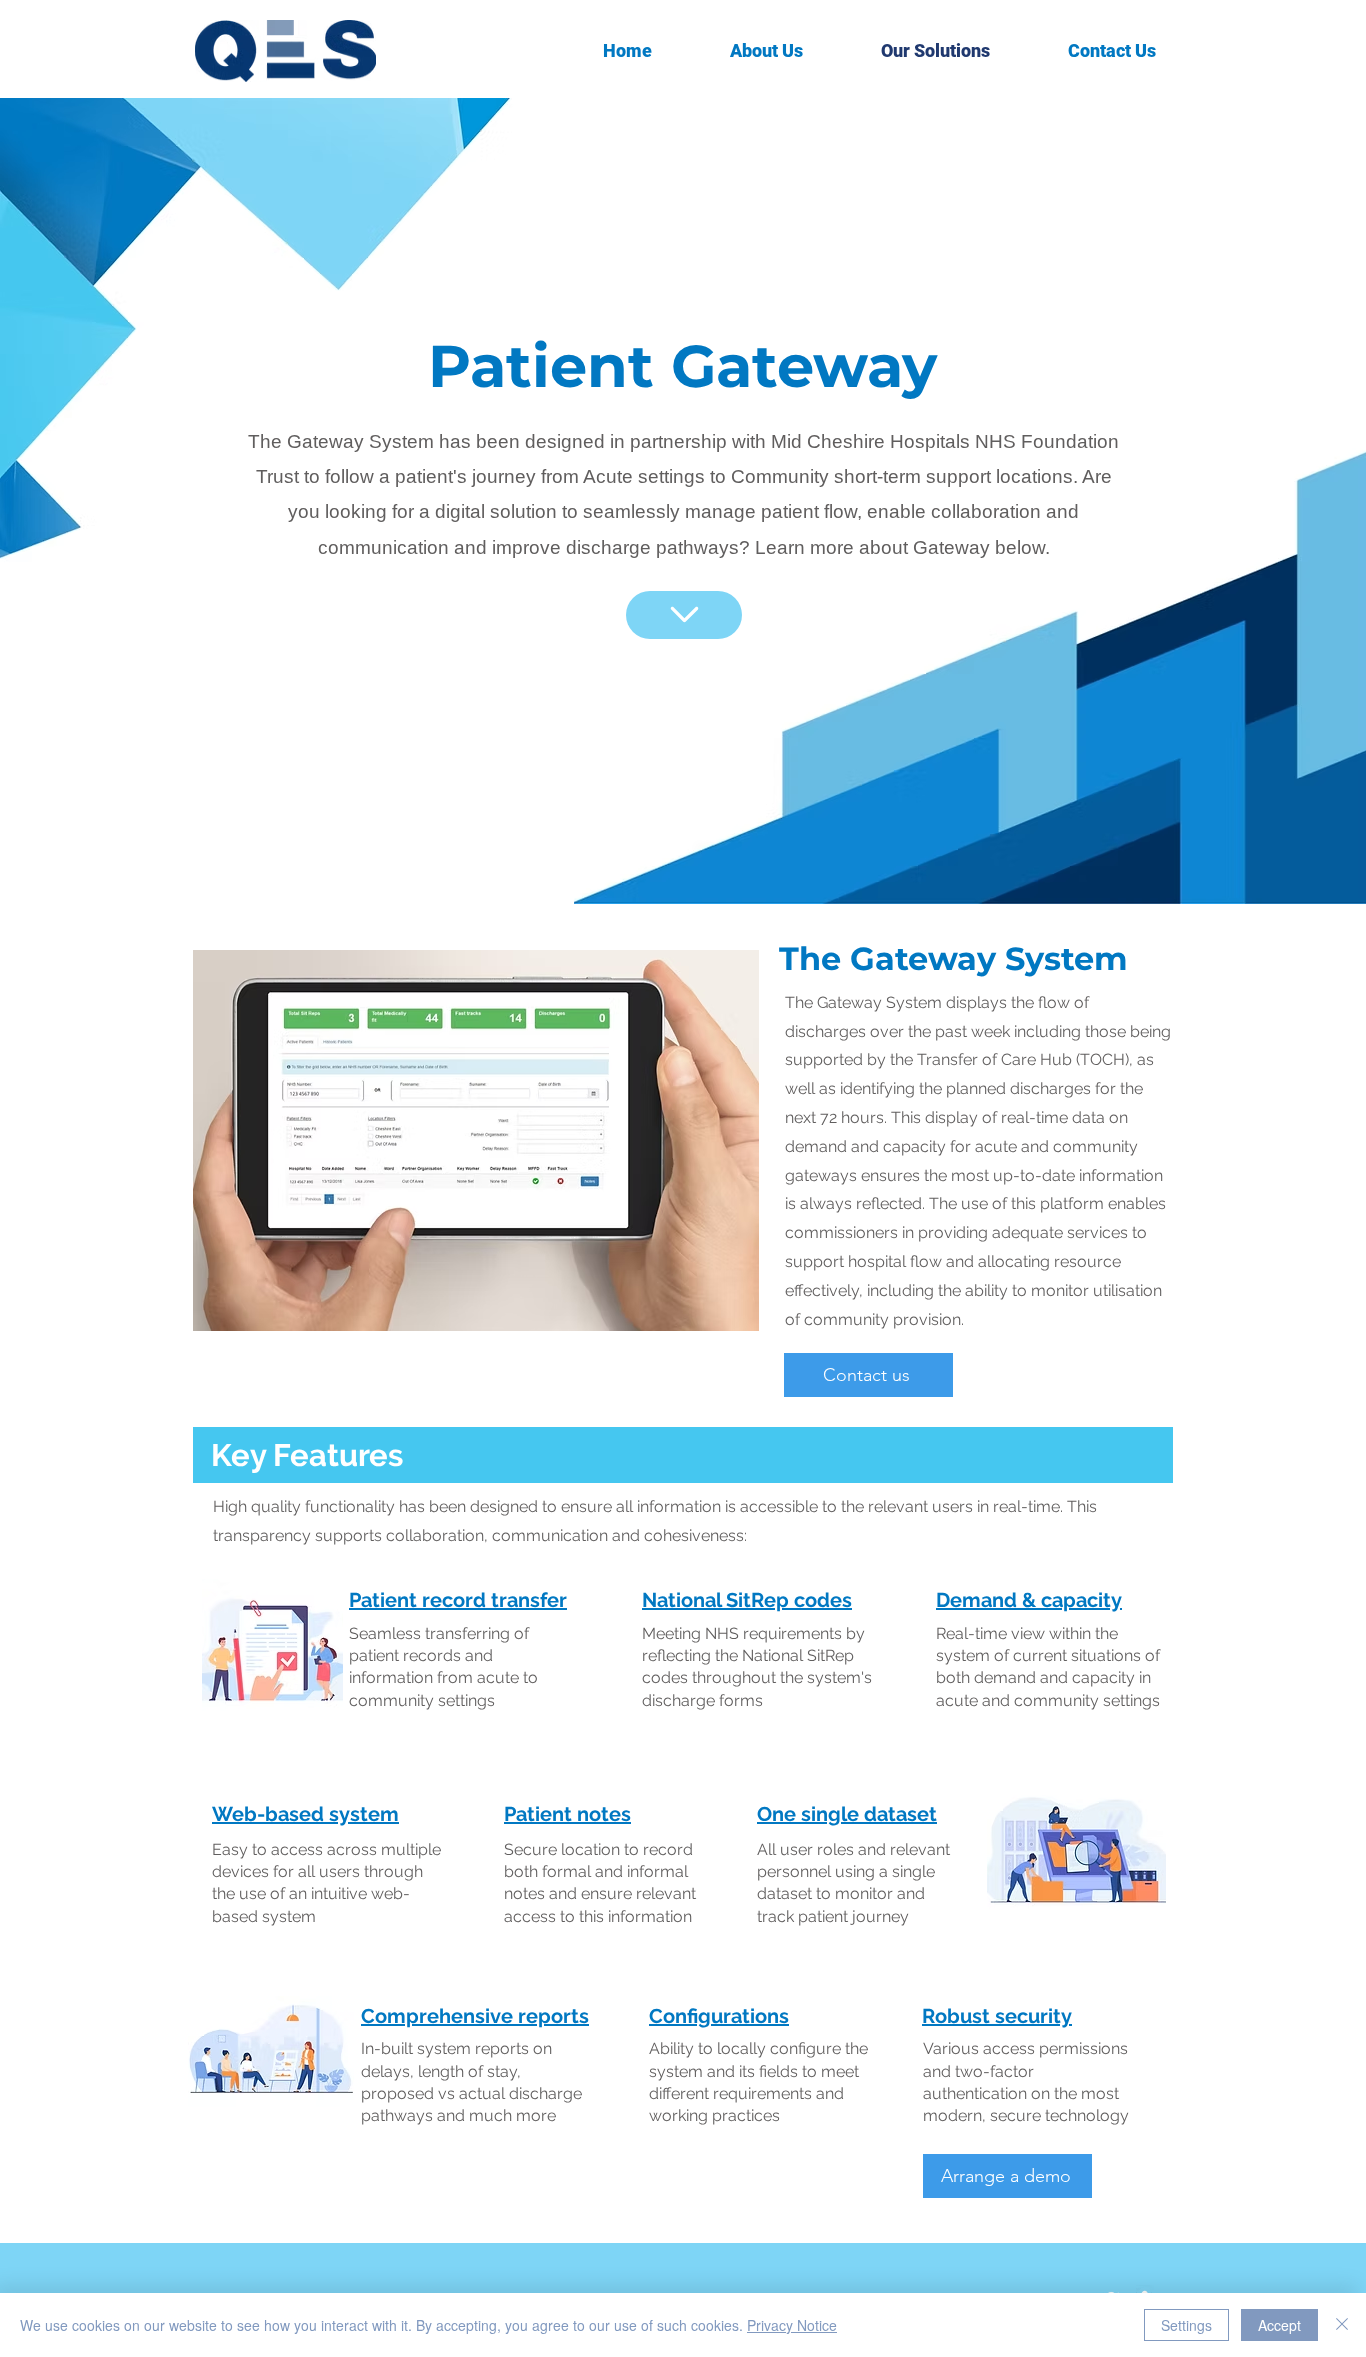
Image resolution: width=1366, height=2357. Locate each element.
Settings (1186, 2325)
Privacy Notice (792, 2325)
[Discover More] (684, 615)
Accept (1279, 2325)
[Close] (1342, 2325)
